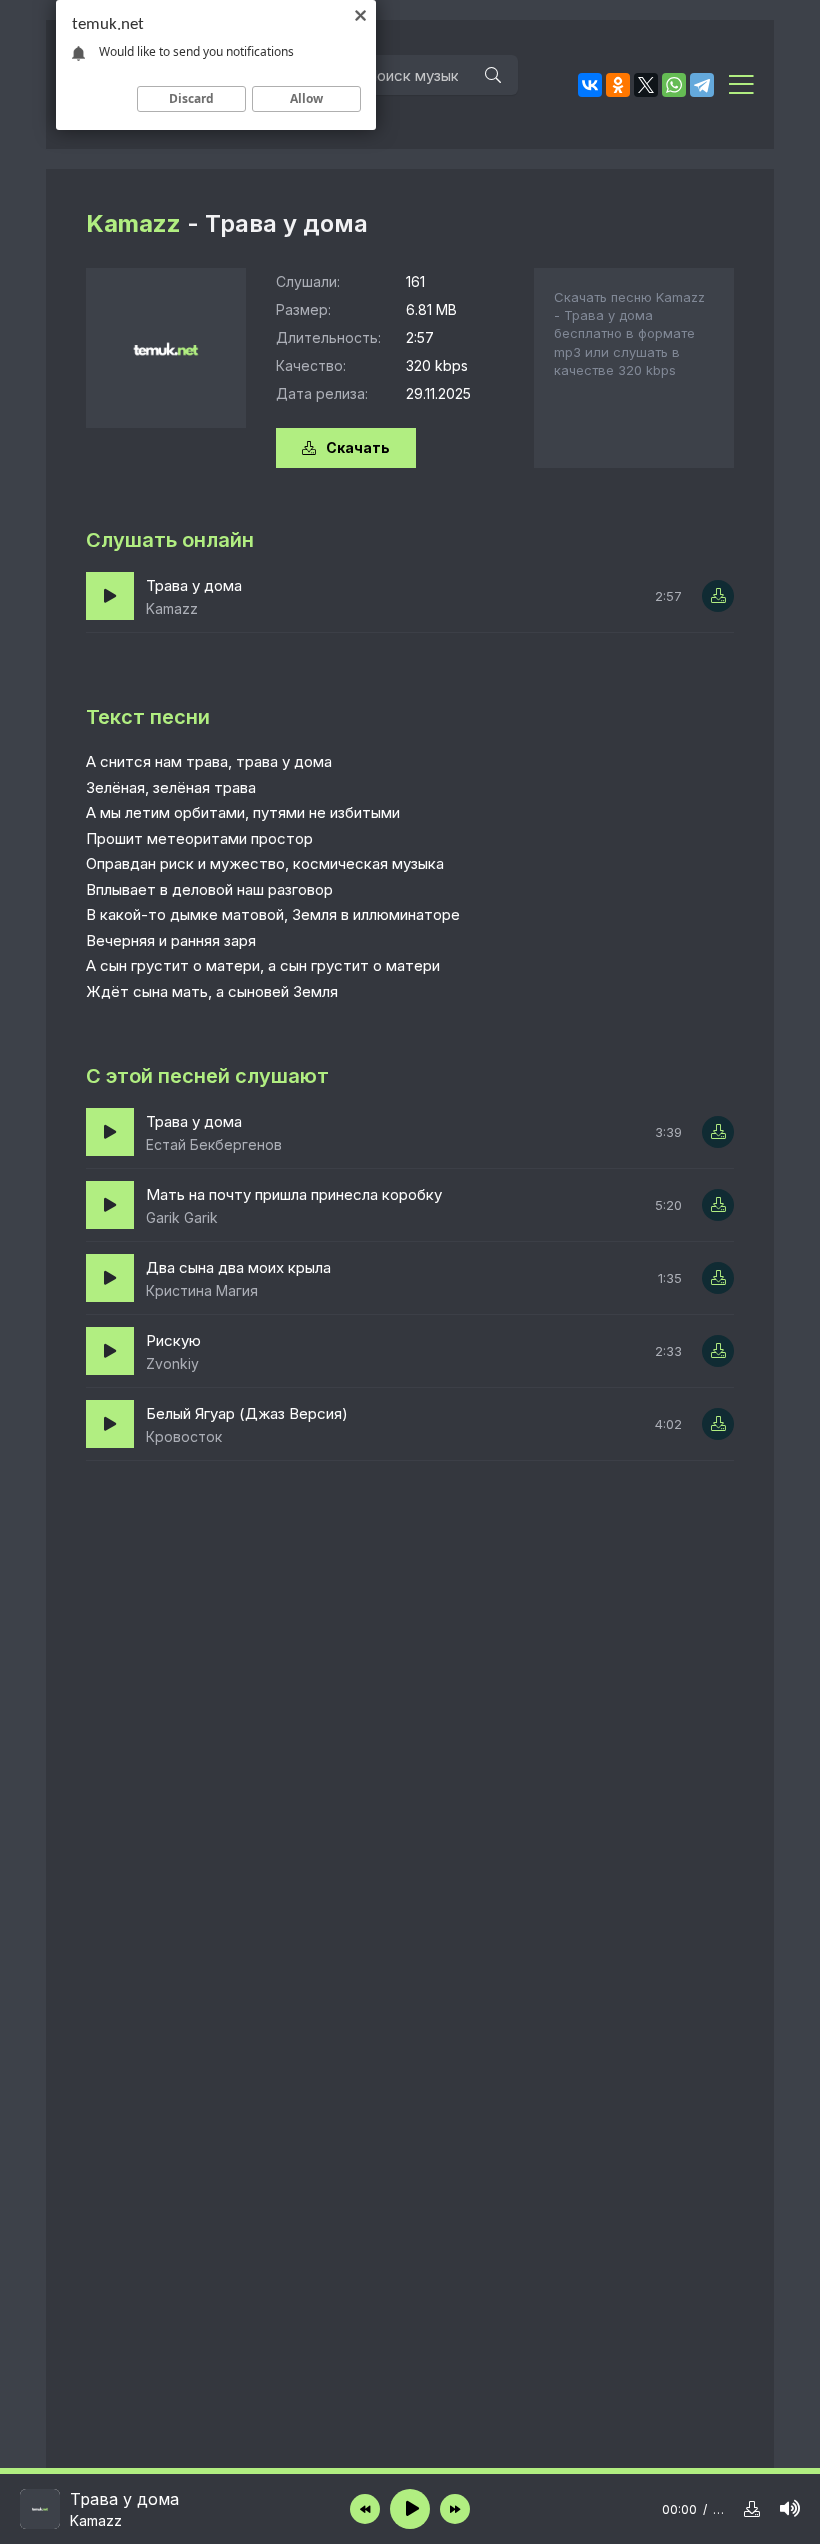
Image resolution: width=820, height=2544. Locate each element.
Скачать (358, 447)
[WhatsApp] (674, 85)
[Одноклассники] (618, 85)
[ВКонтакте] (590, 85)
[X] (646, 85)
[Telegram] (702, 85)
